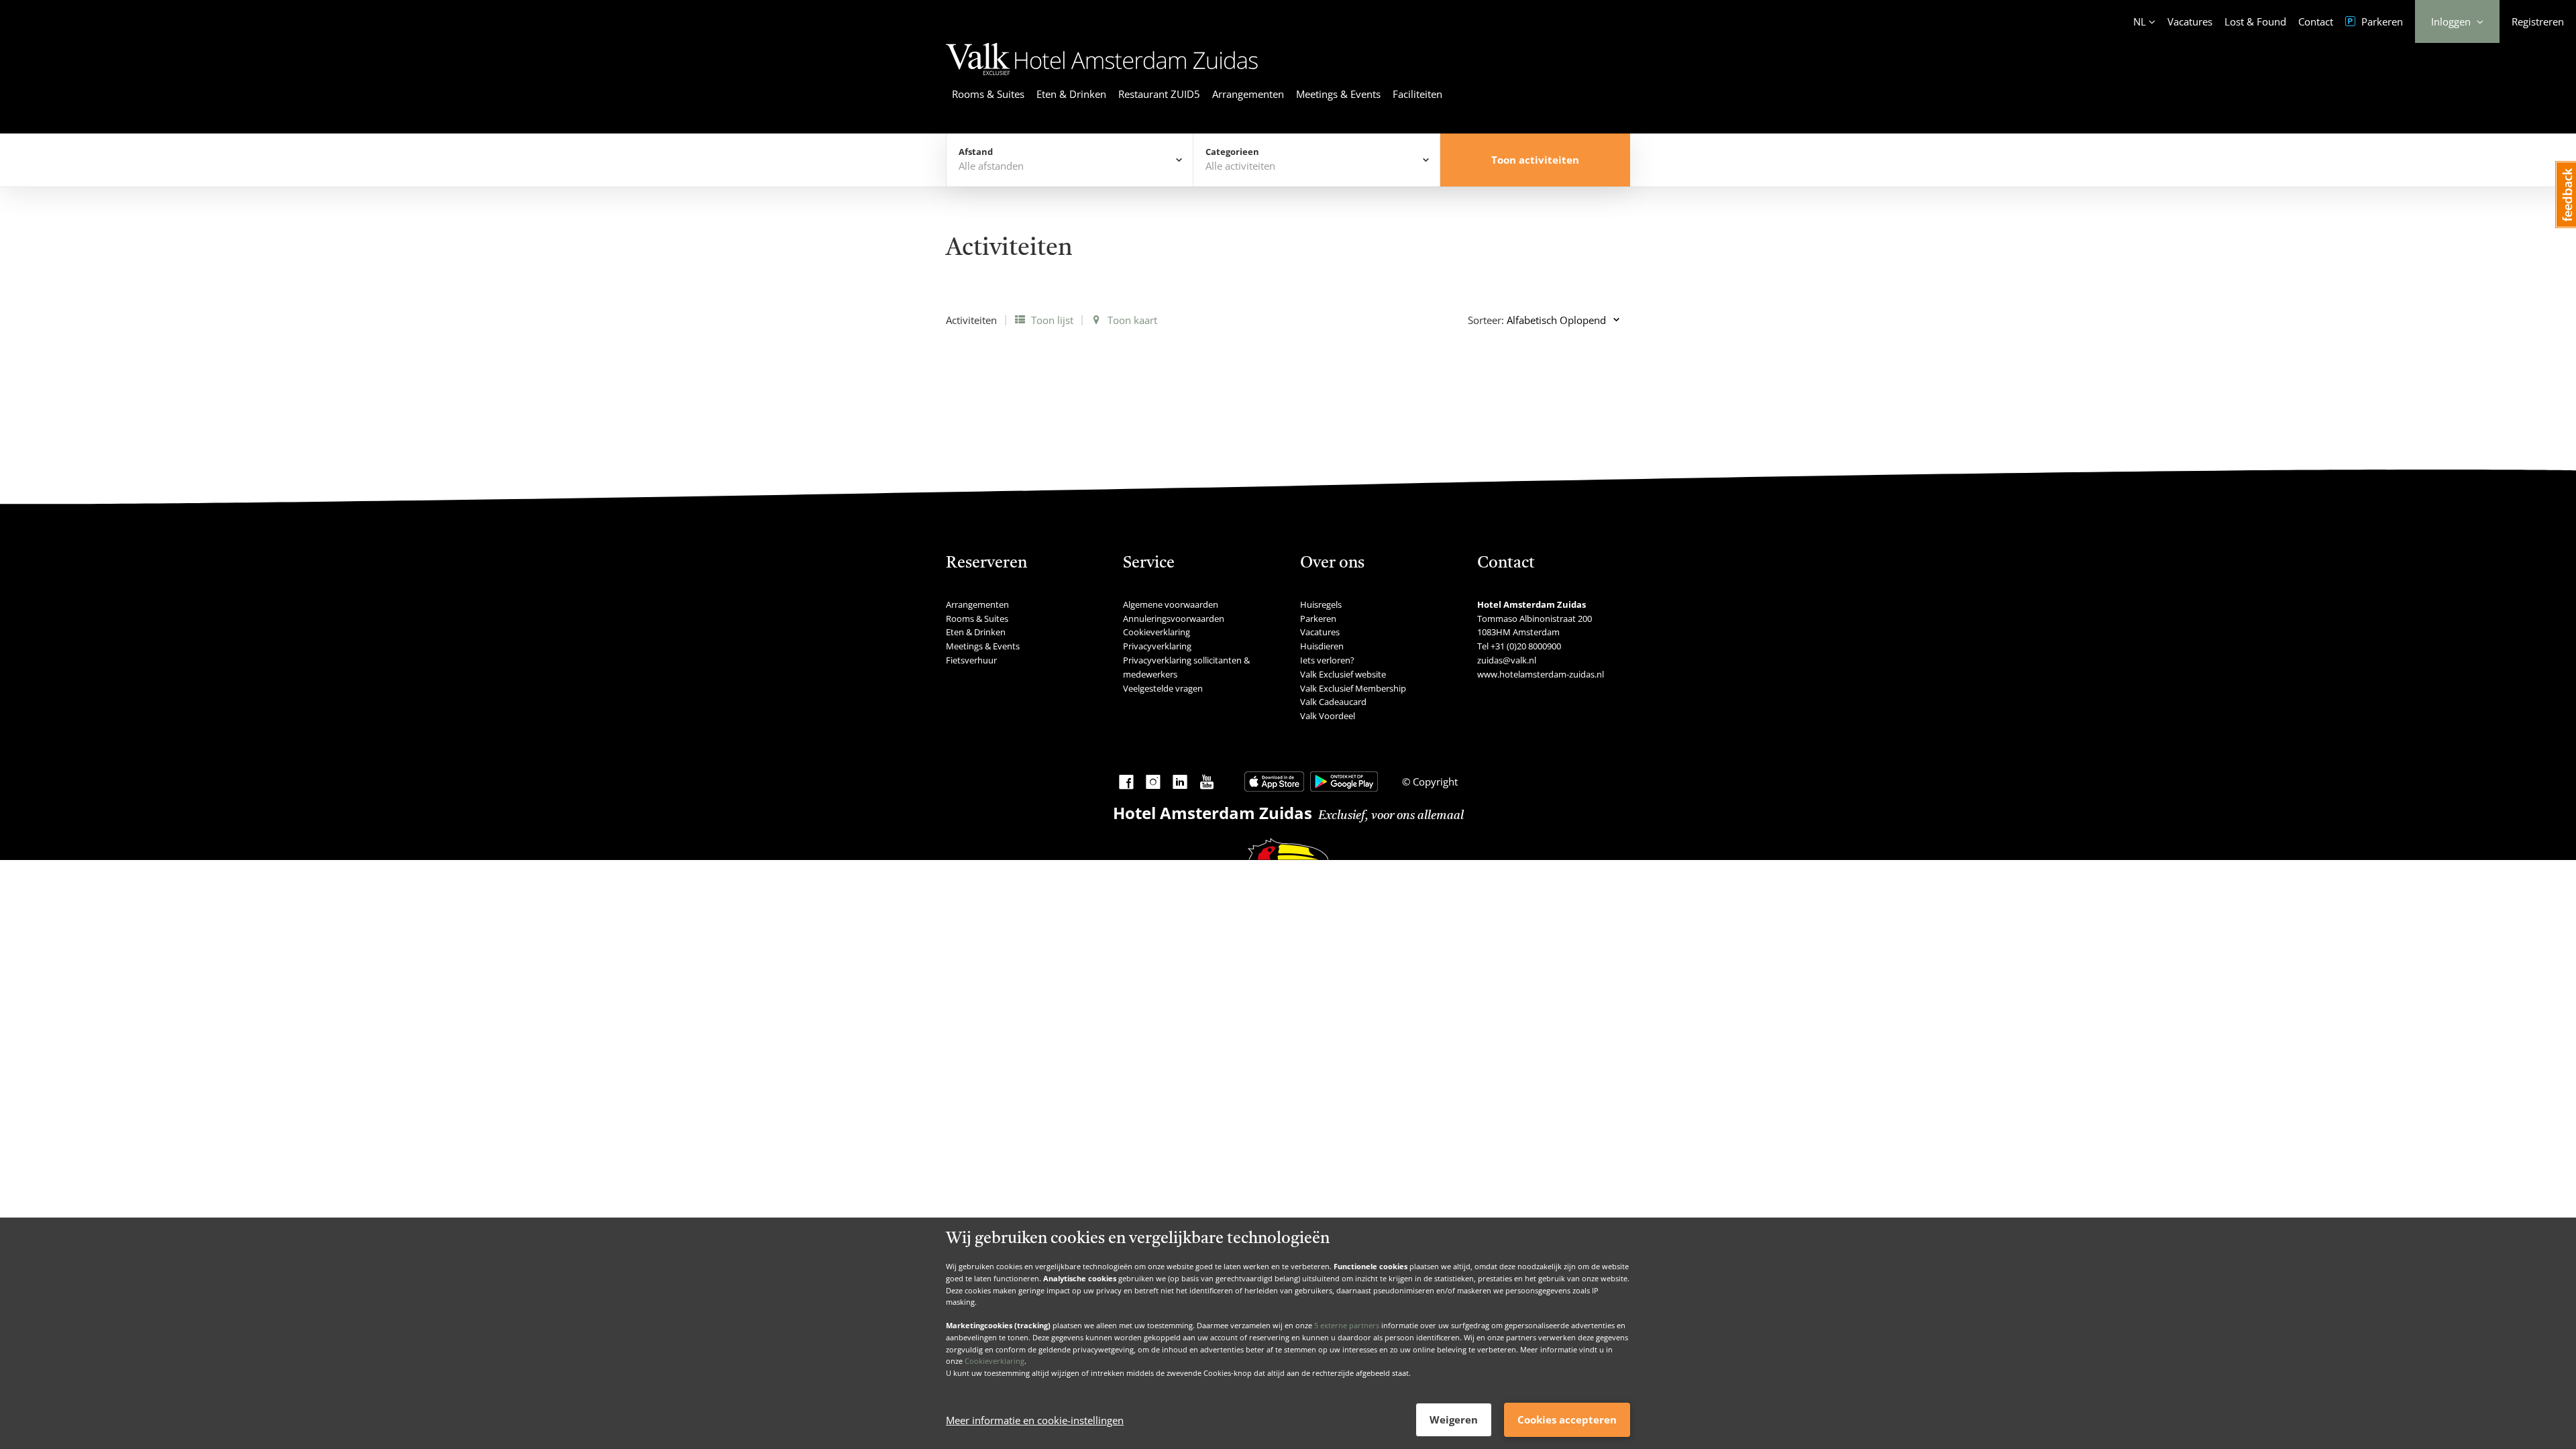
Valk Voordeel (1328, 716)
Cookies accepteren (1567, 1419)
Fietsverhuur (971, 660)
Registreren (2538, 21)
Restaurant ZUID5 (1159, 94)
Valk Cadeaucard (1333, 702)
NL (2140, 21)
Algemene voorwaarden (1171, 604)
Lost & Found (2255, 21)
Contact (2316, 21)
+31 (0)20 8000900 (1526, 646)
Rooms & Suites (988, 94)
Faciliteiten (1417, 94)
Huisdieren (1322, 646)
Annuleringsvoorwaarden (1174, 619)
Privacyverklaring (1157, 646)
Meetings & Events (1338, 94)
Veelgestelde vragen (1163, 688)
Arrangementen (1248, 94)
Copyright (1434, 782)
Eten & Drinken (1071, 94)
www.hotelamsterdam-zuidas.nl (1541, 674)
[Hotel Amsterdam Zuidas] (1102, 77)
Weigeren (1454, 1419)
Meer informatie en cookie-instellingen (1035, 1420)
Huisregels (1321, 604)
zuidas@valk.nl (1507, 660)
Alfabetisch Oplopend (1556, 320)
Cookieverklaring (995, 1361)
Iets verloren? (1327, 660)
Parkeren (2381, 21)
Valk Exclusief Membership (1353, 688)
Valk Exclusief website (1343, 674)
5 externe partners (1347, 1325)
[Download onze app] (1274, 782)
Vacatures (2190, 21)
